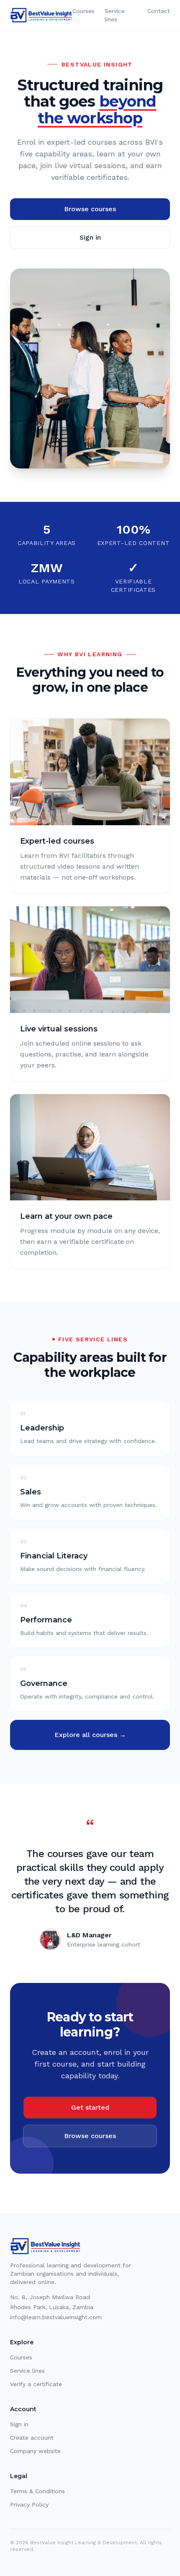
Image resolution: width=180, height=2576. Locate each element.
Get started (90, 2107)
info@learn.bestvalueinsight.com (56, 2317)
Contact (159, 11)
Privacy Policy (29, 2504)
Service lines (115, 15)
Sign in (90, 237)
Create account (32, 2438)
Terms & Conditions (37, 2491)
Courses (84, 11)
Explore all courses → (90, 1735)
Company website (35, 2451)
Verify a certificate (36, 2384)
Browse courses (90, 209)
